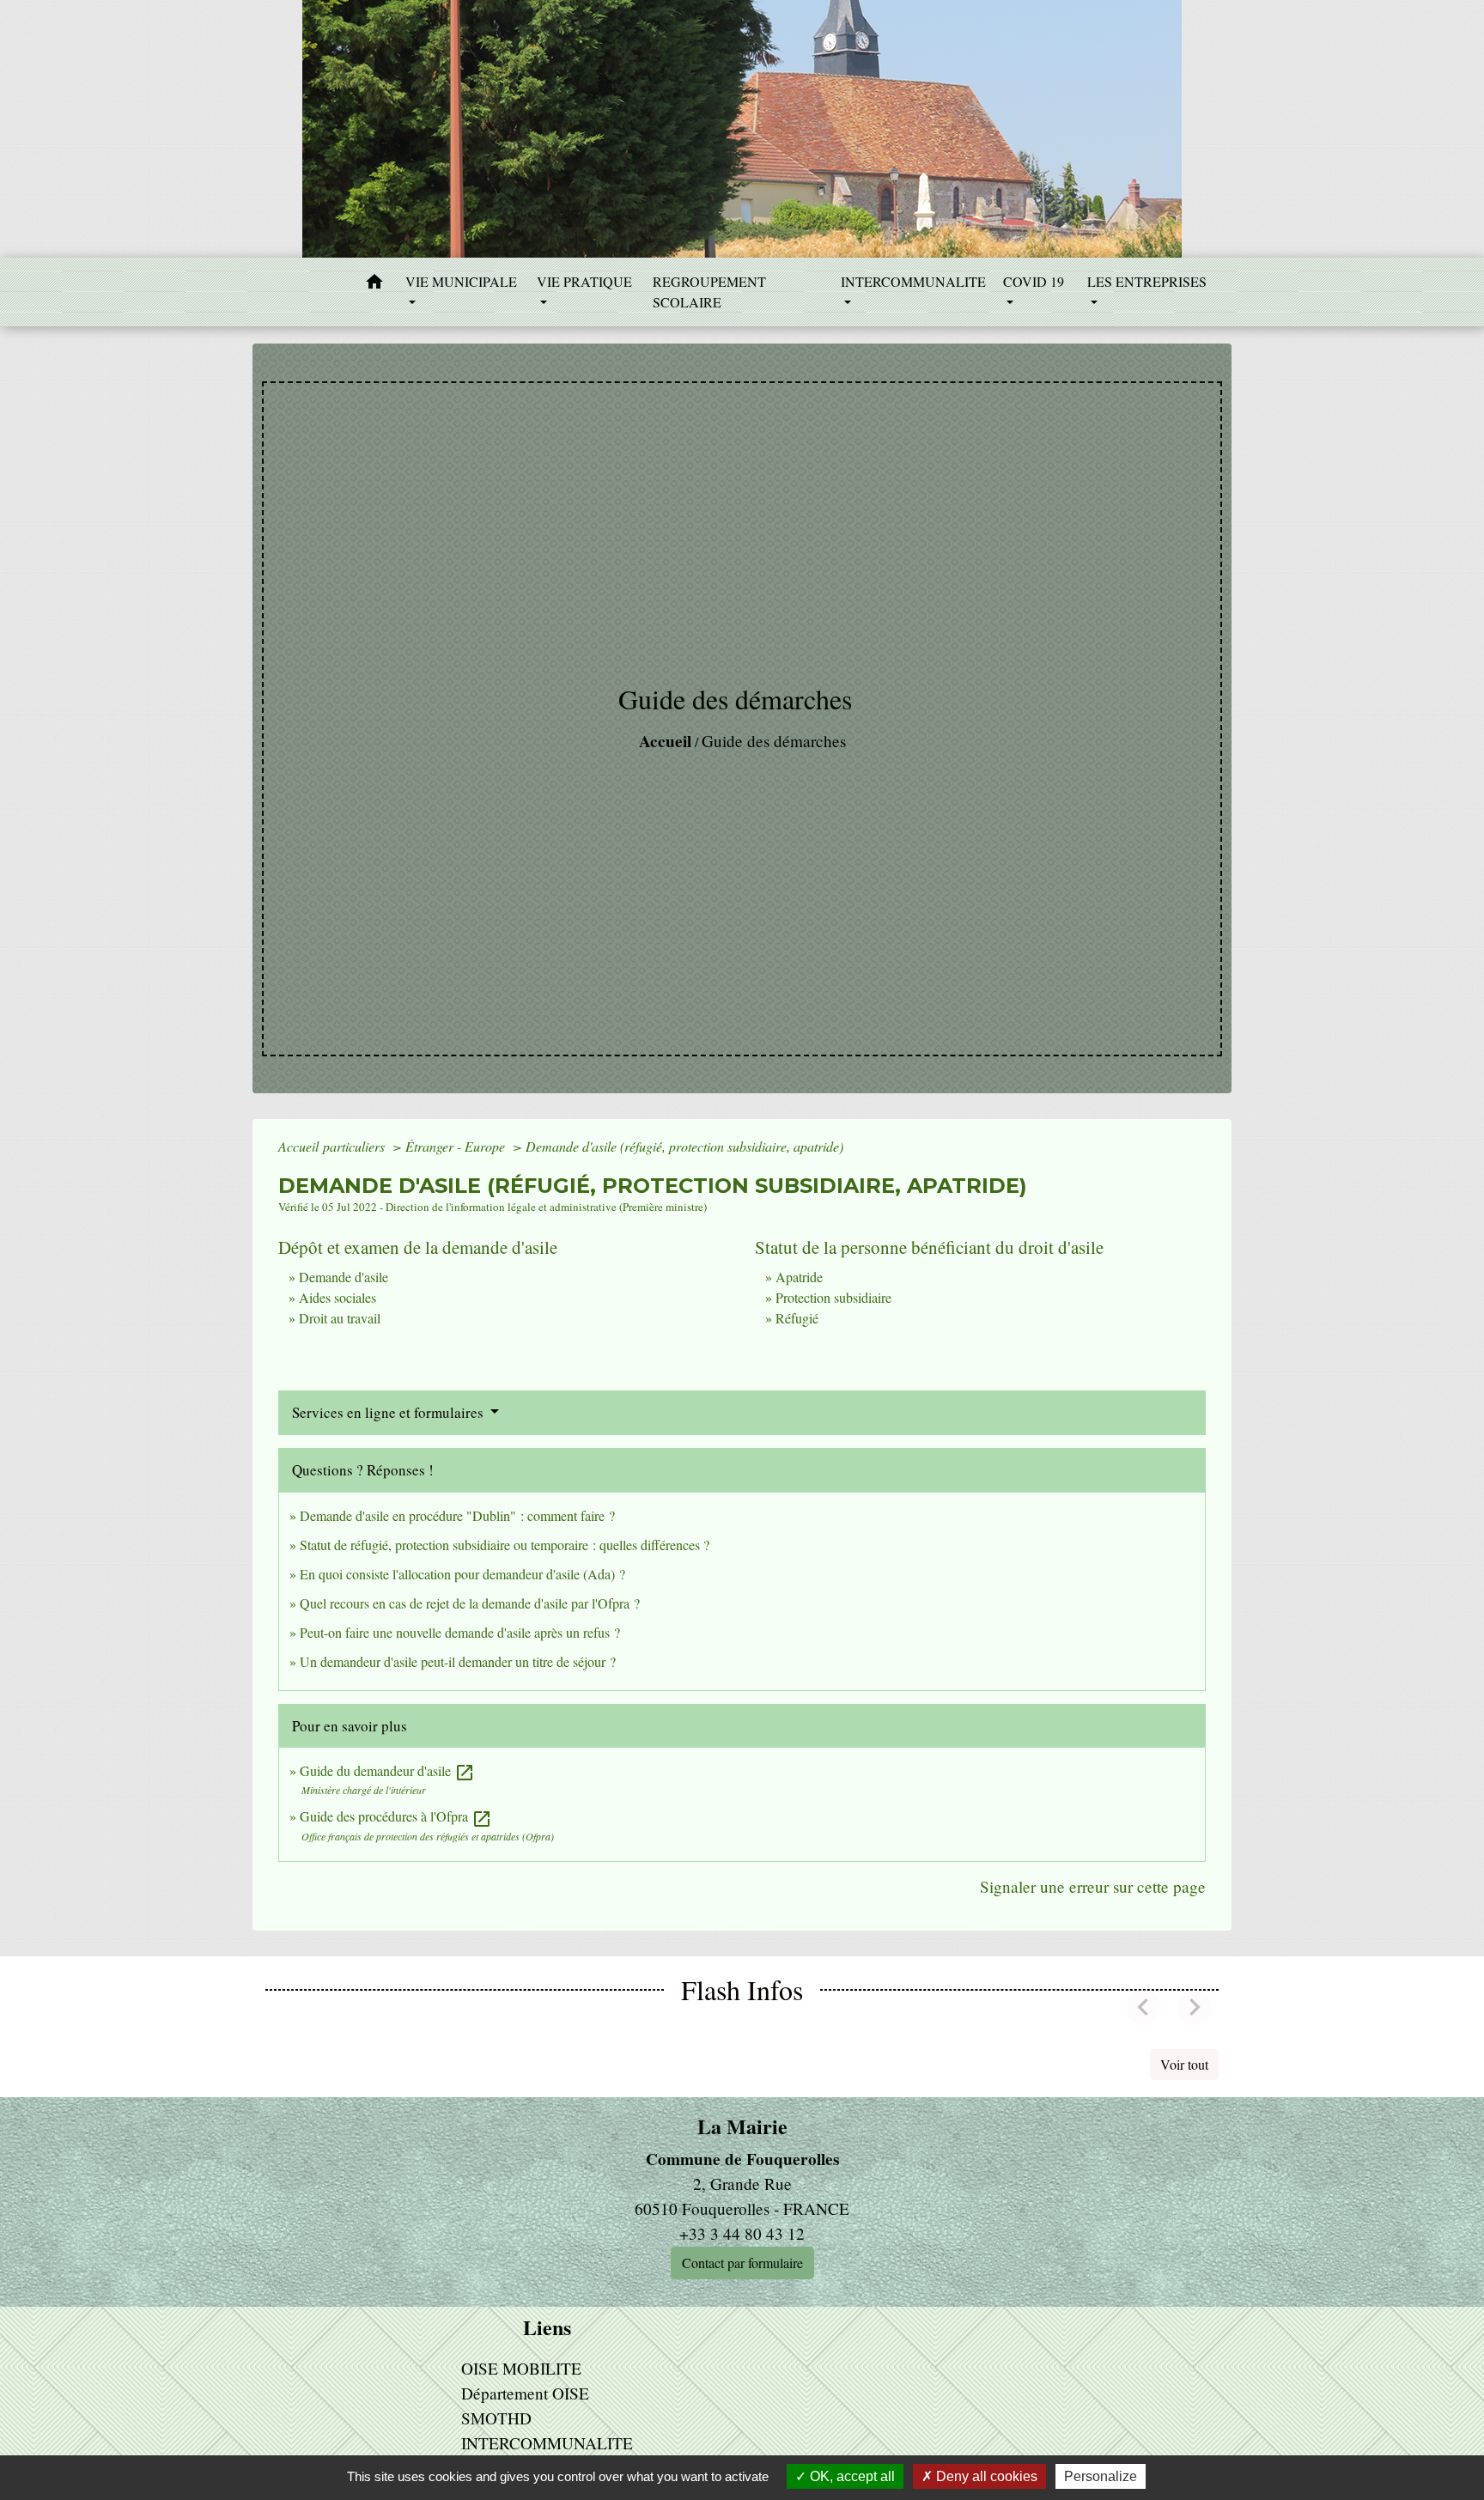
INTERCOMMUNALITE (547, 2443)
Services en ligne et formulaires (389, 1412)
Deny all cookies (985, 2476)
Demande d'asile (344, 1277)
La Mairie (742, 2127)
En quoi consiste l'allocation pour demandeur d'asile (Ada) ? (462, 1574)
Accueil (665, 741)
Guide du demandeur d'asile (387, 1770)
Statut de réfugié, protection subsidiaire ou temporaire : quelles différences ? (505, 1545)
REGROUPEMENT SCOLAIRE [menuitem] (709, 292)
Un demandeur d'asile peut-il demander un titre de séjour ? (458, 1661)
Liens (547, 2328)
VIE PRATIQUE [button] (584, 281)
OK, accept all (851, 2476)
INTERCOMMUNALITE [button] (913, 281)
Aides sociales (338, 1297)
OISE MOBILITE (521, 2368)
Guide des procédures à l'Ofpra (396, 1816)
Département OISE (525, 2393)
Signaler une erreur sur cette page (1093, 1886)
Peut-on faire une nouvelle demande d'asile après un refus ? (460, 1632)
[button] (374, 284)
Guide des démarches (774, 741)
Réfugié (797, 1318)
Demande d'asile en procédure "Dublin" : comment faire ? (457, 1515)
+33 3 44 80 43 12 (742, 2233)
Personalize (1101, 2476)
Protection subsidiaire (833, 1297)
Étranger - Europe (457, 1146)
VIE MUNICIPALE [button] (461, 281)
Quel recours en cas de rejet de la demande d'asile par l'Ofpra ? (470, 1603)
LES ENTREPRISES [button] (1147, 281)
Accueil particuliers (333, 1146)
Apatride (799, 1277)
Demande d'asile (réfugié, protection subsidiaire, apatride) (684, 1146)
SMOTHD (496, 2418)
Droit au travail (340, 1318)
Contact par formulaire (742, 2263)
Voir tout (1184, 2064)
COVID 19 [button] (1034, 281)
